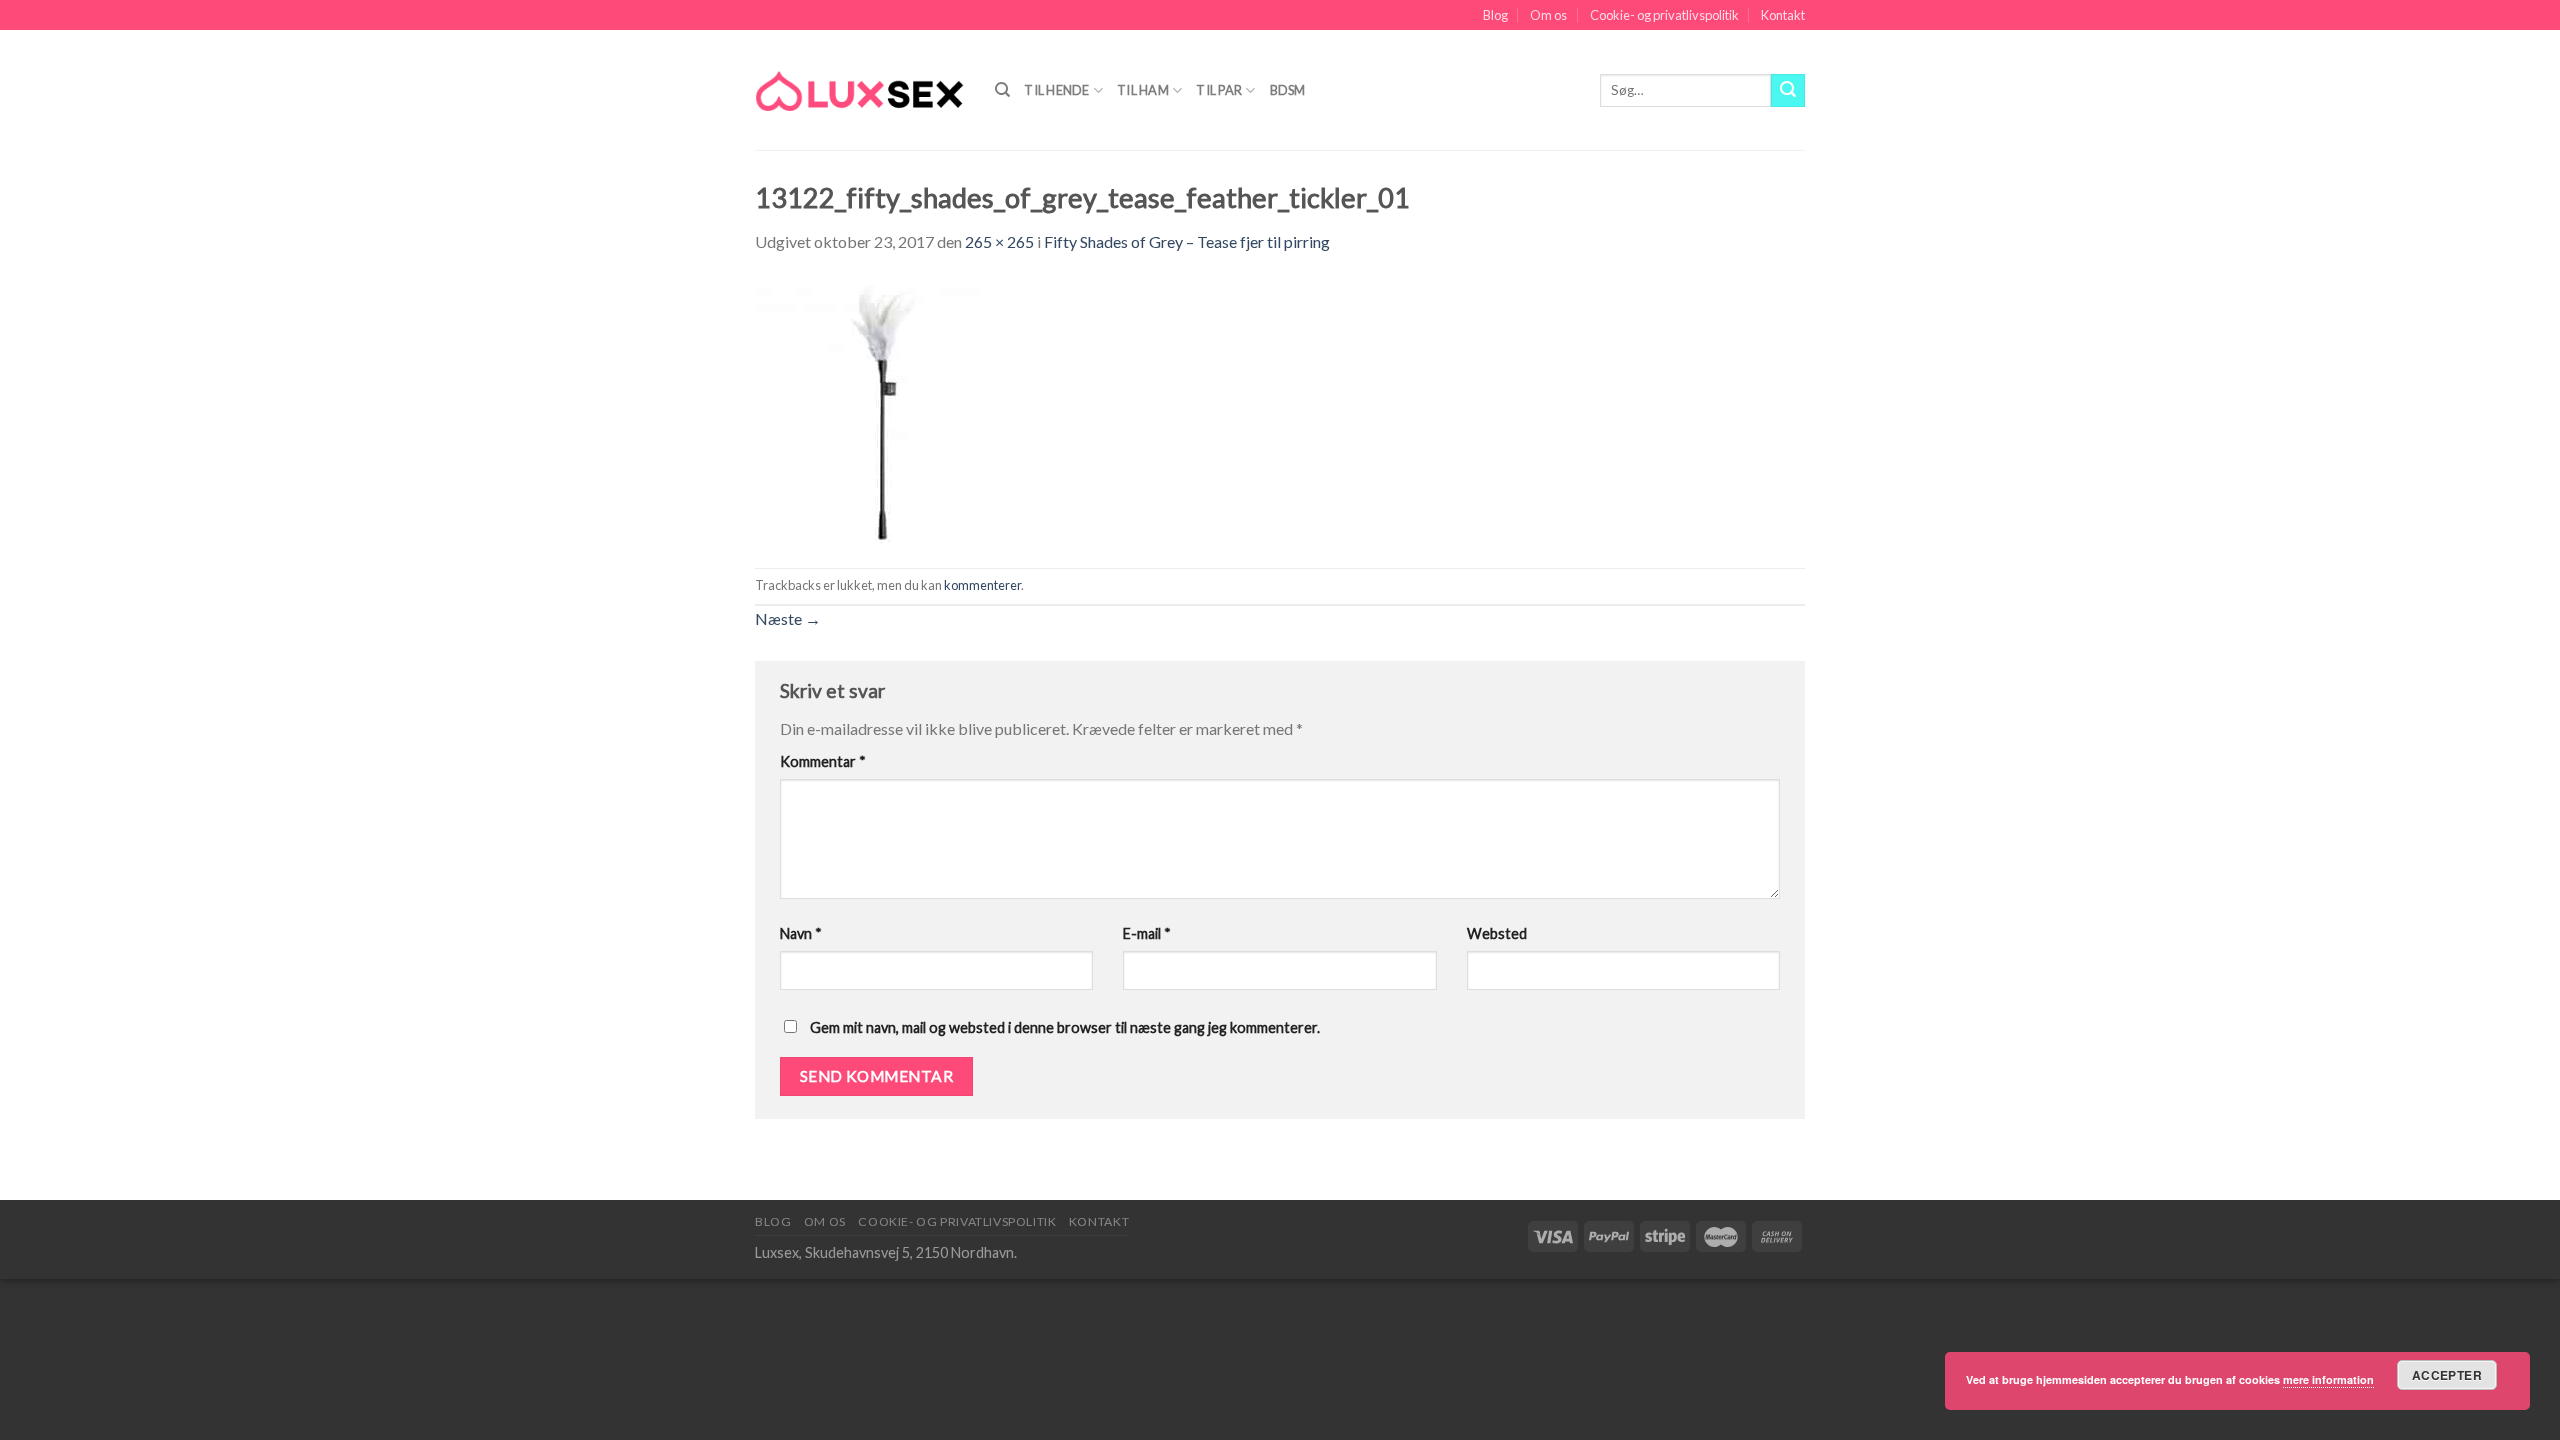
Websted (1497, 933)
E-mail (1147, 933)
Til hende (1056, 90)
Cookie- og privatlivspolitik (1664, 15)
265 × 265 (999, 241)
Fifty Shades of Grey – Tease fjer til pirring (1187, 241)
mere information (2328, 1379)
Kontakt (1783, 15)
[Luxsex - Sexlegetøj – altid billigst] (860, 90)
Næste (788, 618)
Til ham (1143, 90)
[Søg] (1002, 90)
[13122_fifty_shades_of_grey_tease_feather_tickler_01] (887, 409)
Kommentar (823, 761)
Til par (1219, 90)
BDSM (1288, 90)
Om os (1548, 15)
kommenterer (982, 585)
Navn (801, 933)
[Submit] (1788, 91)
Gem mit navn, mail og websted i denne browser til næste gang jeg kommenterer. (1065, 1027)
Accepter (2447, 1375)
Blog (1495, 15)
